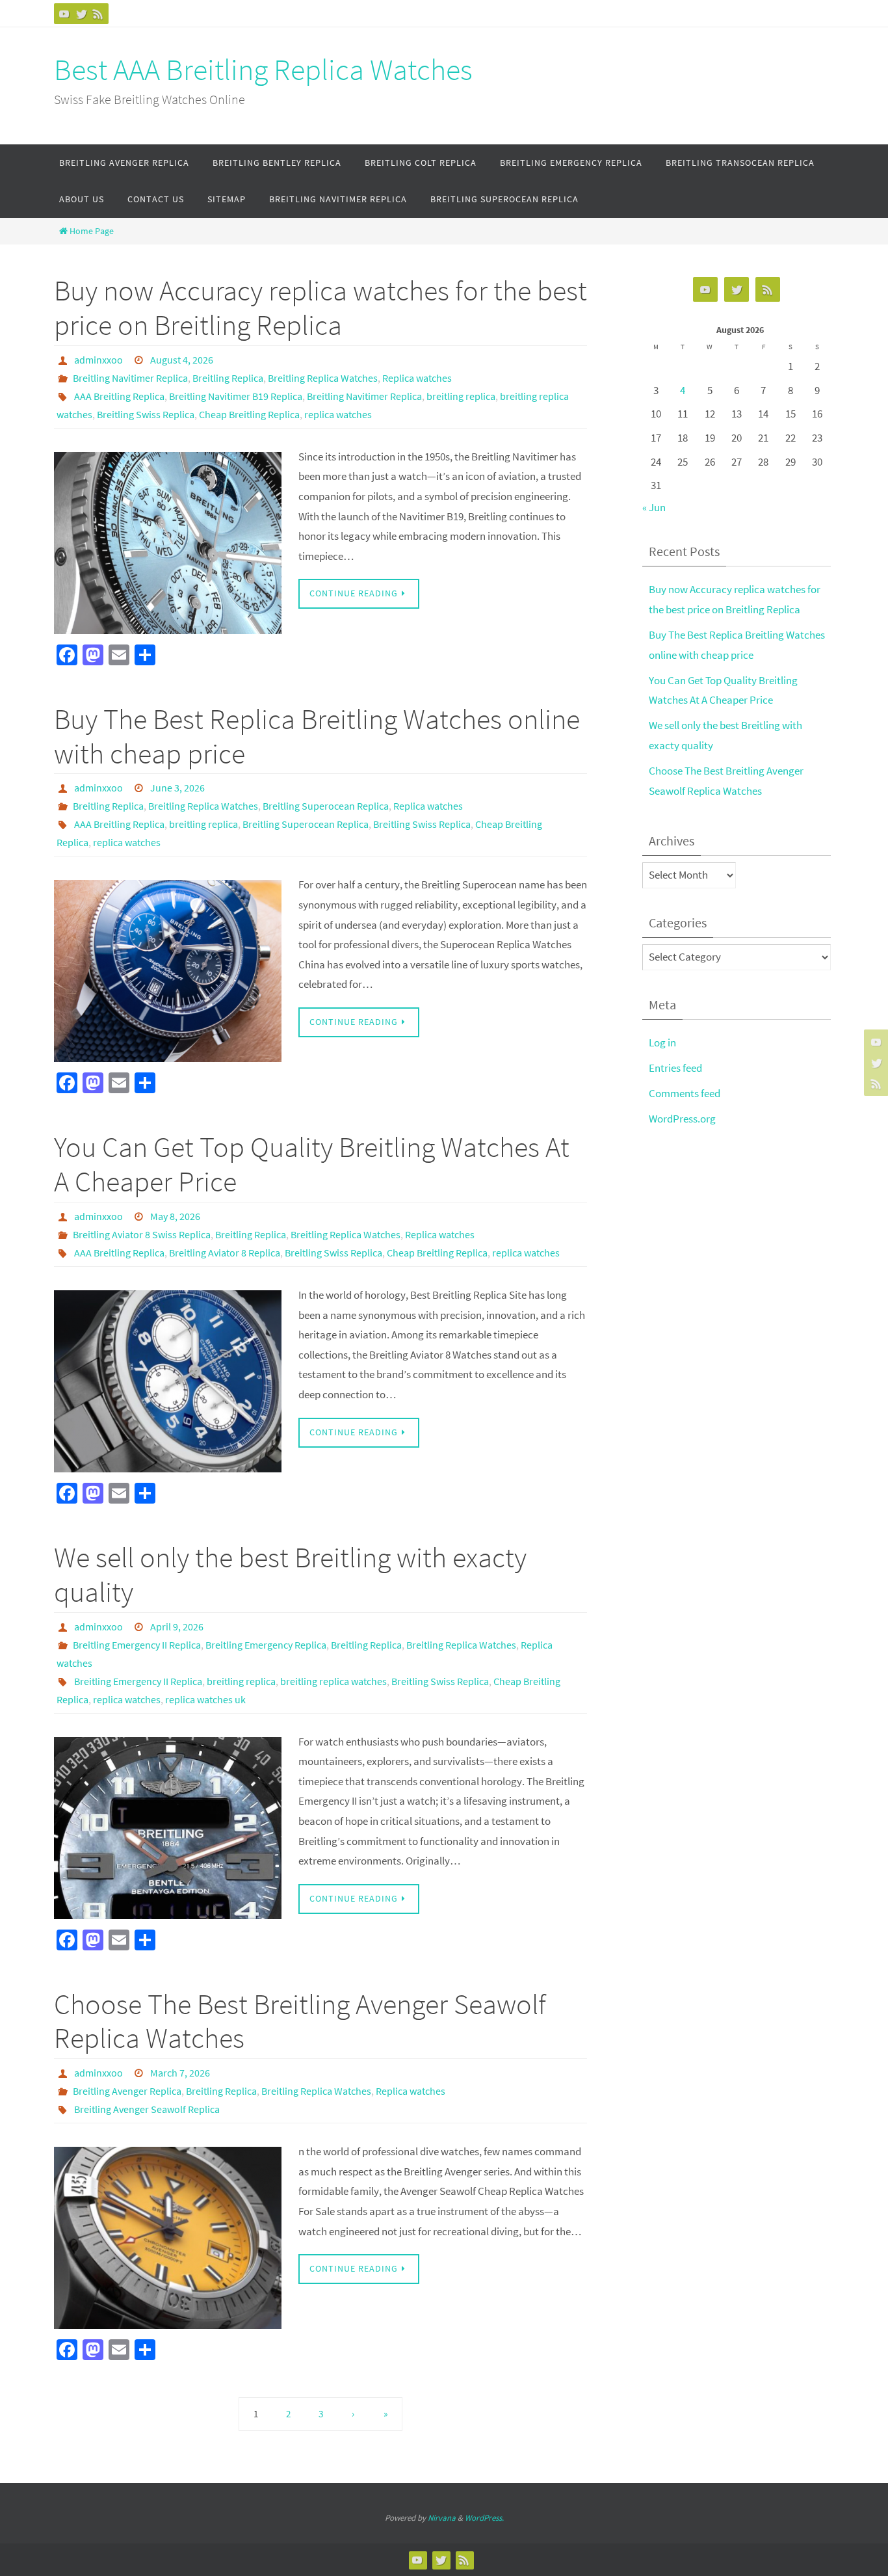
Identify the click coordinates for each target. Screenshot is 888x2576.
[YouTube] (64, 14)
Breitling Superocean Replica (326, 806)
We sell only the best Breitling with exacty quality (290, 1574)
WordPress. (484, 2518)
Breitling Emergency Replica (266, 1645)
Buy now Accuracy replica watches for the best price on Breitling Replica (320, 308)
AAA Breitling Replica (119, 396)
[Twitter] (81, 14)
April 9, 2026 (177, 1627)
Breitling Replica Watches (323, 378)
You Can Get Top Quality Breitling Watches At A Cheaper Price (312, 1164)
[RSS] (98, 14)
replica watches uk (205, 1699)
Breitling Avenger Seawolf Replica (147, 2109)
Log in (662, 1042)
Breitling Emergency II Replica (137, 1645)
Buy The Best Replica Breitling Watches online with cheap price (317, 736)
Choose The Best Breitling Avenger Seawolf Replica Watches (300, 2021)
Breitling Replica (228, 378)
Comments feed (685, 1093)
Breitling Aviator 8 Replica (225, 1253)
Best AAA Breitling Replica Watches (263, 70)
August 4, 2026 (182, 360)
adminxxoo (98, 360)
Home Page (92, 231)
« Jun (654, 507)
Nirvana (442, 2518)
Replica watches (417, 378)
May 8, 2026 (175, 1216)
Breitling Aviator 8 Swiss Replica (142, 1234)
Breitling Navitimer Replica (130, 378)
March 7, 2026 (180, 2073)
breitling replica (461, 396)
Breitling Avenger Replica (127, 2091)
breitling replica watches (333, 1681)
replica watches (338, 414)
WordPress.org (682, 1119)
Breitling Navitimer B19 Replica (236, 396)
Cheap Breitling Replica (249, 414)
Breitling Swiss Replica (146, 414)
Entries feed (675, 1068)
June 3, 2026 (177, 788)
